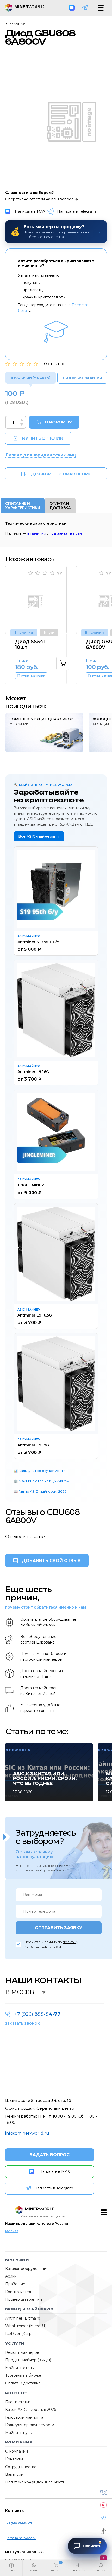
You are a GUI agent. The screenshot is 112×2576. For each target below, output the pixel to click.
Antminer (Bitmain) (23, 2318)
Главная (17, 24)
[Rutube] (103, 2558)
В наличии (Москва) (31, 378)
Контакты (14, 2459)
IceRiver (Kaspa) (20, 2334)
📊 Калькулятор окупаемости (39, 1471)
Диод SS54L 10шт (31, 644)
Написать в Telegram (76, 211)
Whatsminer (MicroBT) (26, 2326)
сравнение (79, 2570)
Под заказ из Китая (82, 378)
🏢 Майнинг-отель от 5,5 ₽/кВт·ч (41, 1481)
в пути (76, 533)
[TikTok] (103, 2531)
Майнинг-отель (19, 2368)
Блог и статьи (18, 2402)
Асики (11, 2276)
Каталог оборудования (27, 2269)
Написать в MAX (30, 211)
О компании (17, 2451)
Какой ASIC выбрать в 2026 (31, 2410)
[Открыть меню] (101, 8)
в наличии (37, 533)
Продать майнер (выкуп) (28, 2360)
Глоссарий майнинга (24, 2417)
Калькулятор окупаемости (30, 2425)
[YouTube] (103, 2505)
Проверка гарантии (24, 2299)
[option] (40, 625)
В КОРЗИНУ (58, 422)
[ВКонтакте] (103, 2492)
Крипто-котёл (18, 2292)
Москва (12, 2231)
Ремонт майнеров (22, 2352)
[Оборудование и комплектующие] (35, 2210)
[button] (11, 2568)
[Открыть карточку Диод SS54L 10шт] (36, 600)
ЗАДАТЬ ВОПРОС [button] (50, 2155)
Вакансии (14, 2474)
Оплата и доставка (23, 2383)
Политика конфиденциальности (35, 2482)
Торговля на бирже (23, 2375)
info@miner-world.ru (27, 2133)
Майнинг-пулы (19, 2433)
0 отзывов (55, 364)
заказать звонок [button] (23, 2023)
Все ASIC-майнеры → (39, 836)
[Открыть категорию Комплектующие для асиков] (44, 733)
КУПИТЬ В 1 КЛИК (43, 438)
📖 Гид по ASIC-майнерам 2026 (40, 1491)
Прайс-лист (16, 2284)
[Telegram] (85, 8)
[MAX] (72, 8)
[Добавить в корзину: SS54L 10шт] (63, 663)
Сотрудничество (21, 2467)
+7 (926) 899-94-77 (19, 2523)
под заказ (58, 533)
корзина (56, 2570)
